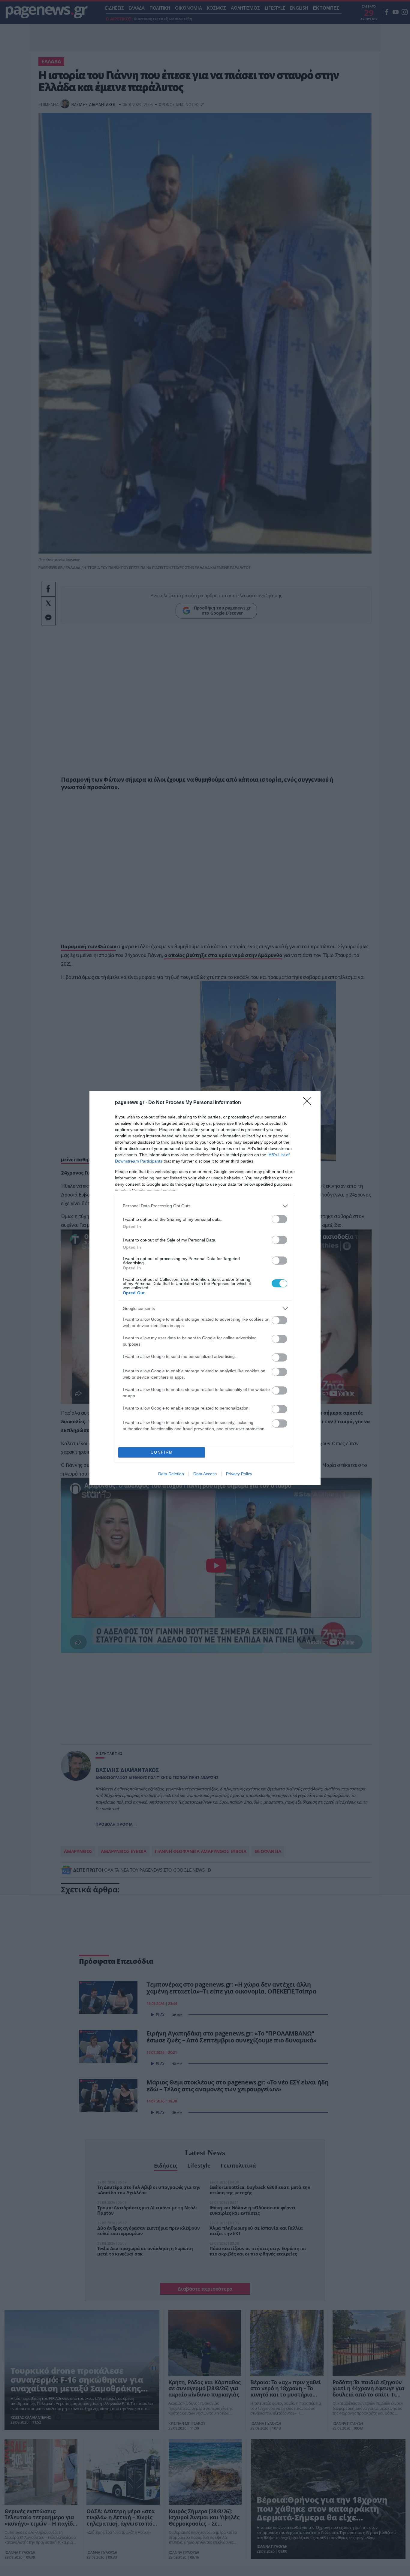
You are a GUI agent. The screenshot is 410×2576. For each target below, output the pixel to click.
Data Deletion (171, 1474)
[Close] (309, 1103)
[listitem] (205, 1206)
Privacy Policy (239, 1474)
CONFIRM (162, 1452)
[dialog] (205, 1288)
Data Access (205, 1474)
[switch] (279, 1219)
